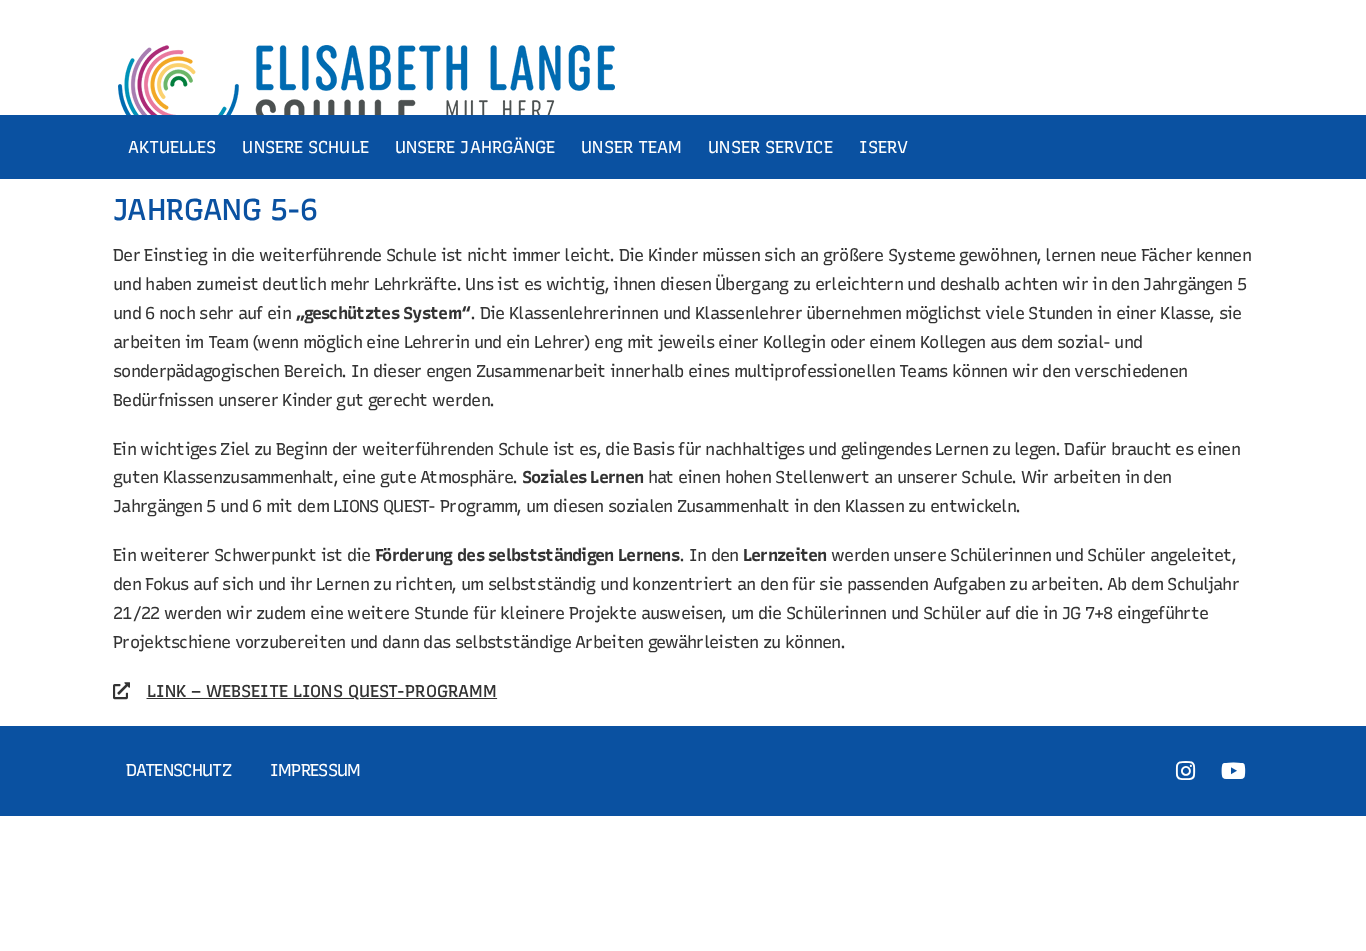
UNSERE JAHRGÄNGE (475, 147)
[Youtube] (1234, 771)
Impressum (315, 770)
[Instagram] (1185, 771)
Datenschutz (178, 770)
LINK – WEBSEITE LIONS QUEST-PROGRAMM (322, 691)
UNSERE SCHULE (305, 147)
